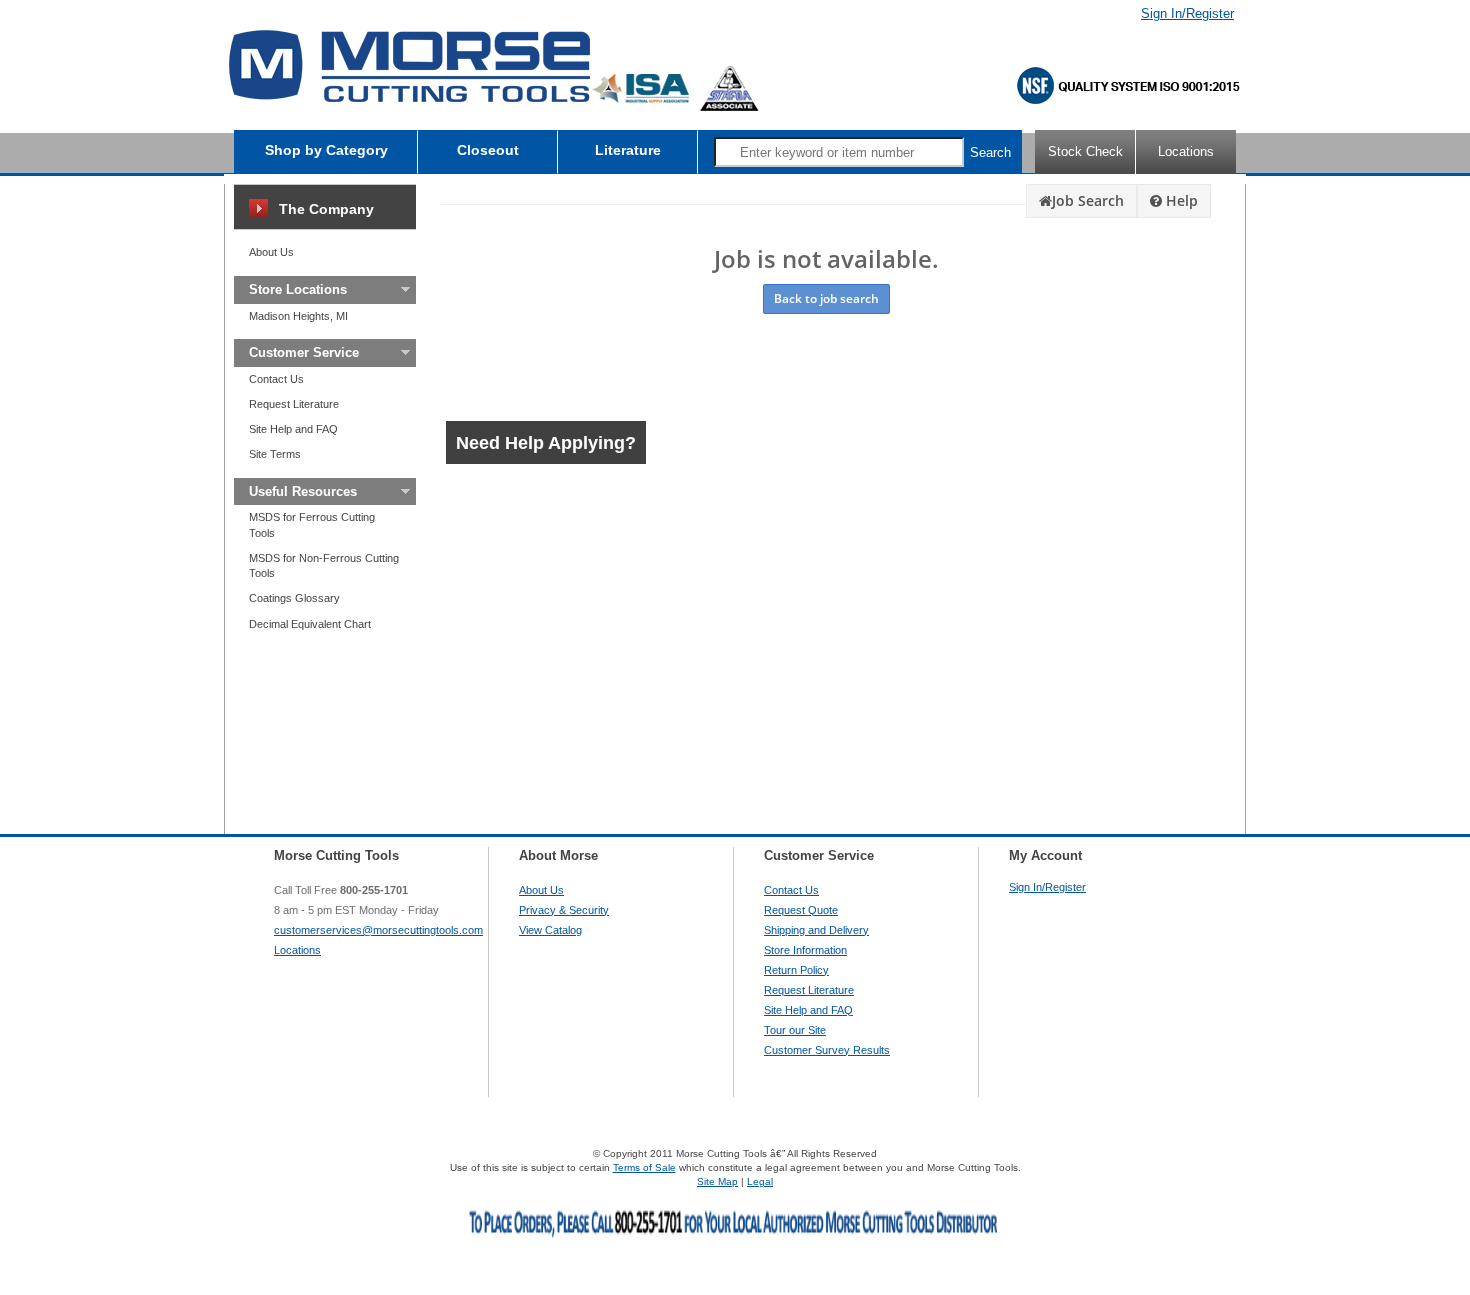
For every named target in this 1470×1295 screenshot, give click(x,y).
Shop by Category (326, 150)
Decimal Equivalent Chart (310, 624)
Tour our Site (795, 1030)
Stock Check (1085, 151)
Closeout (488, 150)
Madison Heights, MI (298, 316)
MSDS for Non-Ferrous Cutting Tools (324, 565)
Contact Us (276, 379)
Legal (760, 1181)
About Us (271, 252)
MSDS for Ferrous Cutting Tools (312, 524)
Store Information (805, 950)
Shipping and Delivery (816, 930)
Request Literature (294, 404)
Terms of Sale (644, 1167)
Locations (1186, 151)
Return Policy (796, 970)
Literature (628, 150)
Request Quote (801, 910)
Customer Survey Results (827, 1050)
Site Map (717, 1181)
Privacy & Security (564, 910)
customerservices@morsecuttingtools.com (378, 930)
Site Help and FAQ (293, 429)
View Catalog (550, 930)
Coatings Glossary (294, 598)
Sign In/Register (1187, 13)
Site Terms (275, 454)
